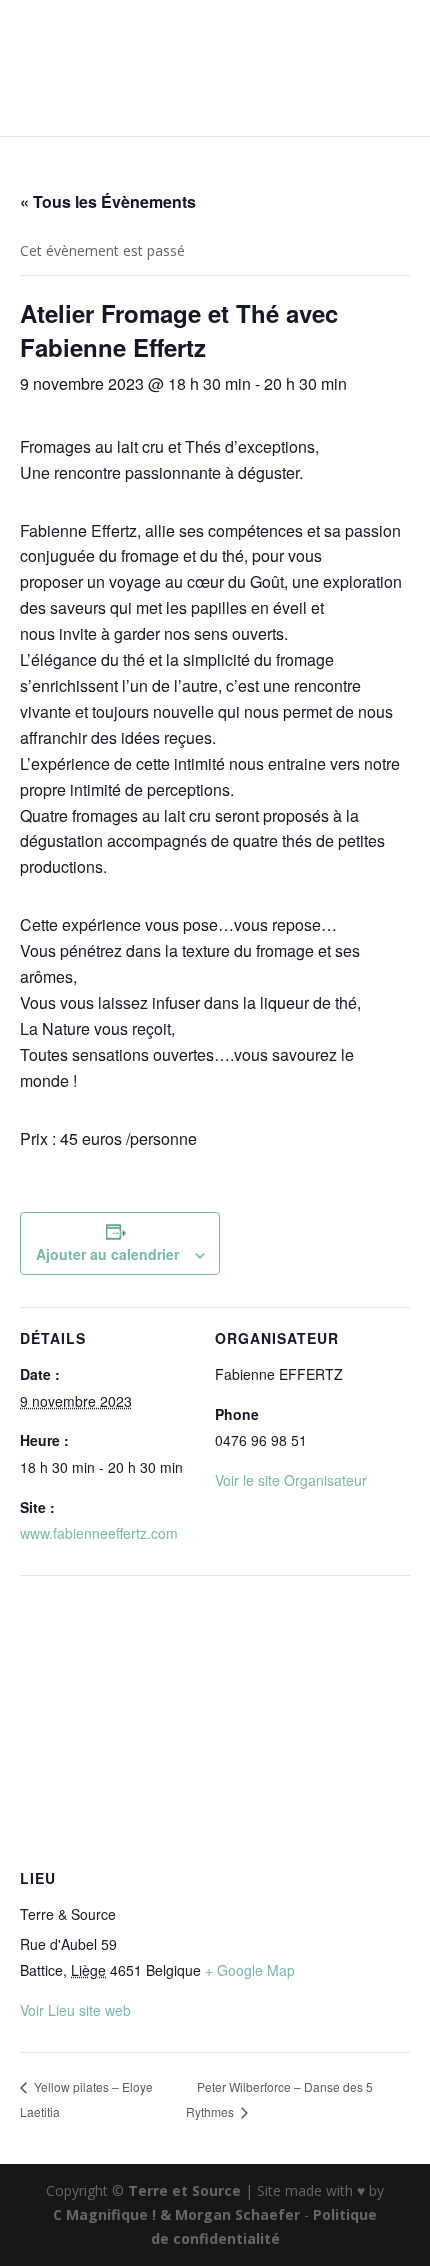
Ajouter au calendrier (107, 1254)
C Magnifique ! (104, 2214)
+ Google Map (250, 1970)
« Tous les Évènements (108, 201)
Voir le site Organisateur (291, 1480)
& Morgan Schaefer (230, 2214)
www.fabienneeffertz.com (99, 1533)
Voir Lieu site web (75, 2010)
